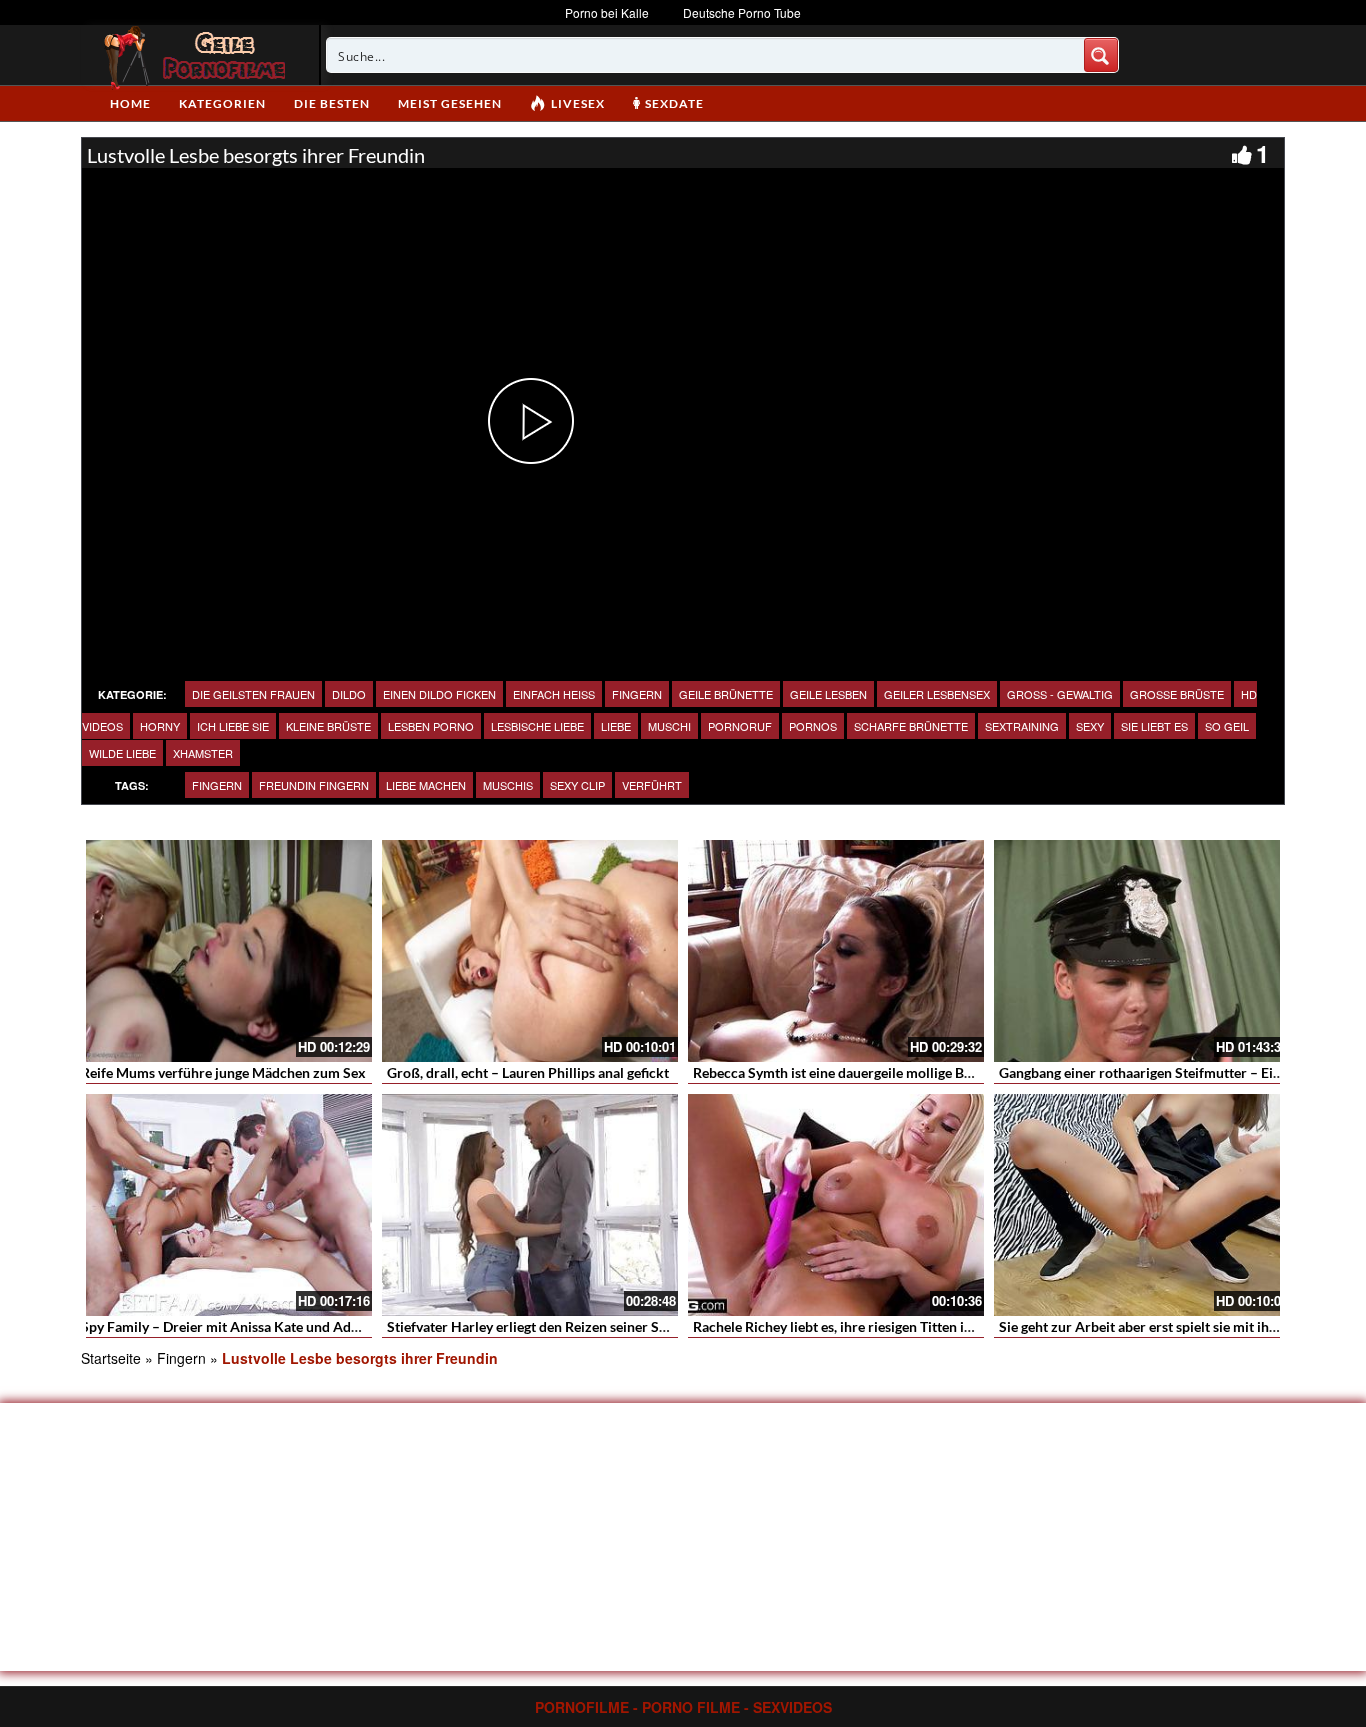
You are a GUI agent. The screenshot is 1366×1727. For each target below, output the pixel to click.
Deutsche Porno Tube (742, 12)
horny (160, 726)
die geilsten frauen (253, 694)
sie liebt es (1154, 726)
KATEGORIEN (222, 103)
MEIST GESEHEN (450, 103)
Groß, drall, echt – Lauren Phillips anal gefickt (528, 1072)
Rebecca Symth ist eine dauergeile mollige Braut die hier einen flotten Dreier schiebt (953, 1072)
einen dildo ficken (439, 694)
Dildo (349, 694)
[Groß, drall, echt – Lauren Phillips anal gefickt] (530, 951)
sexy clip (577, 785)
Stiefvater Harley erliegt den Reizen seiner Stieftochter (556, 1326)
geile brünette (726, 694)
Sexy (1090, 726)
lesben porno (431, 726)
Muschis (508, 785)
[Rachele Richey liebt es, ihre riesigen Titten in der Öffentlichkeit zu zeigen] (836, 1205)
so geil (1227, 726)
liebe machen (426, 785)
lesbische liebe (537, 726)
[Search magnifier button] (1101, 55)
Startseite (111, 1358)
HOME (130, 103)
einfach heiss (554, 694)
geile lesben (828, 694)
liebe (616, 726)
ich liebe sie (233, 726)
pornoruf (740, 726)
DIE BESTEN (332, 103)
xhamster (203, 753)
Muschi (669, 726)
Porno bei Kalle (607, 12)
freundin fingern (314, 785)
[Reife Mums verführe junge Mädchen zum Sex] (224, 951)
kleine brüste (328, 726)
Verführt (652, 785)
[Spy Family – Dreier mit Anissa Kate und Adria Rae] (224, 1205)
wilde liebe (122, 753)
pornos (813, 726)
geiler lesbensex (937, 694)
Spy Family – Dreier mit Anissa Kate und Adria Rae (237, 1326)
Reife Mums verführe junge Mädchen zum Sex (223, 1072)
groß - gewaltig (1060, 694)
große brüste (1177, 694)
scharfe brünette (911, 726)
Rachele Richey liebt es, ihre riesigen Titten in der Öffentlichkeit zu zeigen (920, 1326)
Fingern (637, 694)
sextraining (1022, 726)
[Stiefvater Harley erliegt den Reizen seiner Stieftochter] (530, 1205)
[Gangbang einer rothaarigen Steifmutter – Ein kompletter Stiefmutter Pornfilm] (1142, 951)
